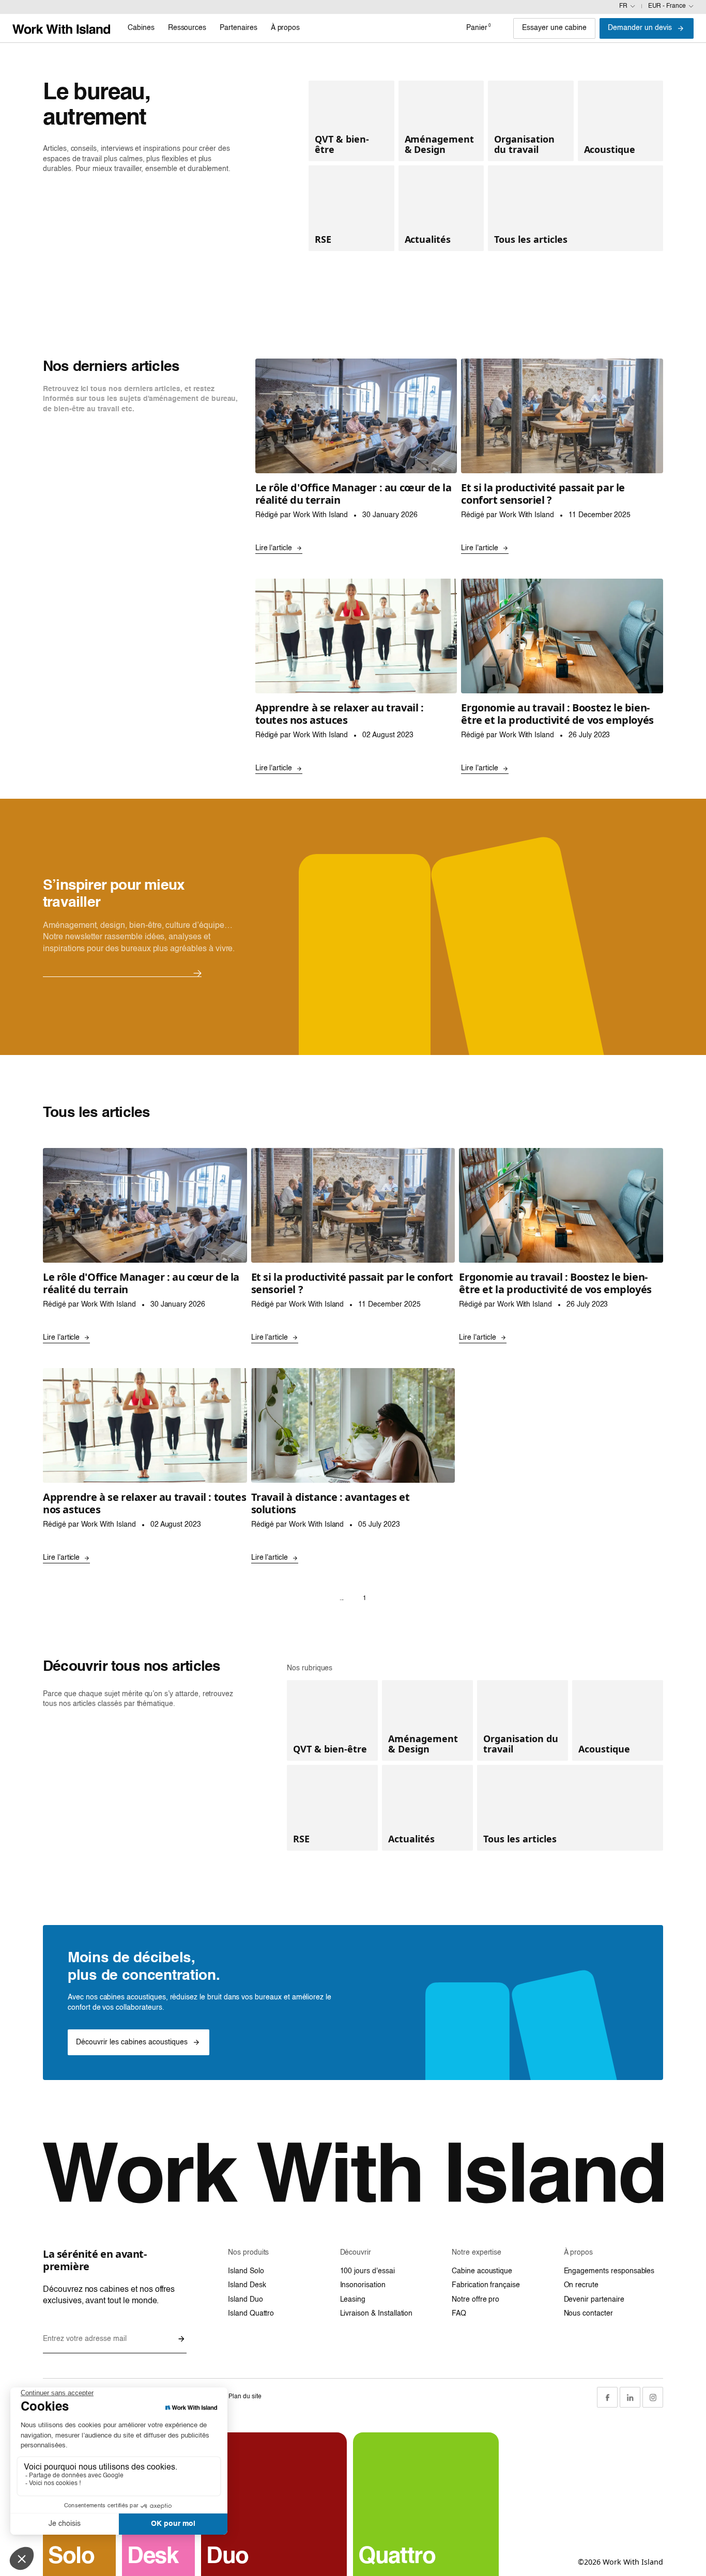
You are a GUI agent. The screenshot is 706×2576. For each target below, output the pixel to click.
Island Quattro (251, 2314)
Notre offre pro (475, 2300)
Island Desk (247, 2285)
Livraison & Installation (377, 2314)
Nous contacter (588, 2314)
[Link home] (61, 28)
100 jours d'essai (367, 2271)
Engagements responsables (609, 2271)
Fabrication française (486, 2285)
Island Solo (246, 2271)
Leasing (353, 2300)
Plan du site (245, 2397)
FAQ (459, 2314)
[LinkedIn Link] (630, 2397)
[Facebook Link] (607, 2397)
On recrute (581, 2285)
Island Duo (245, 2300)
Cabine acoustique (482, 2271)
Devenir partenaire (594, 2300)
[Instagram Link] (653, 2397)
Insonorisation (363, 2285)
